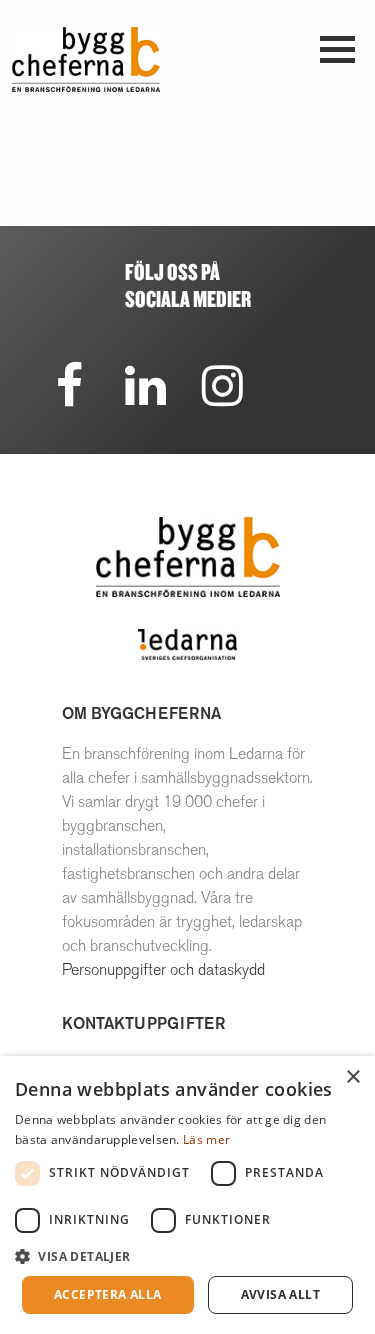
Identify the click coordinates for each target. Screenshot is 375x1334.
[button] (187, 1256)
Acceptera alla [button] (108, 1294)
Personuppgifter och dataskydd (163, 969)
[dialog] (187, 1195)
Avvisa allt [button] (280, 1294)
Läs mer (206, 1139)
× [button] (352, 1077)
